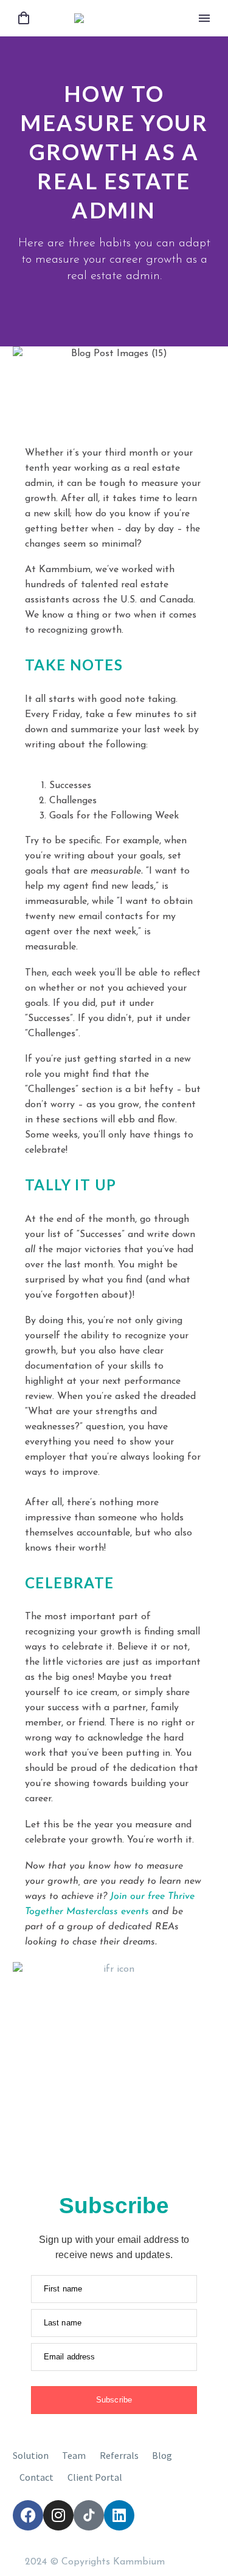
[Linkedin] (119, 2515)
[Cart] (24, 19)
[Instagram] (58, 2515)
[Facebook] (28, 2515)
